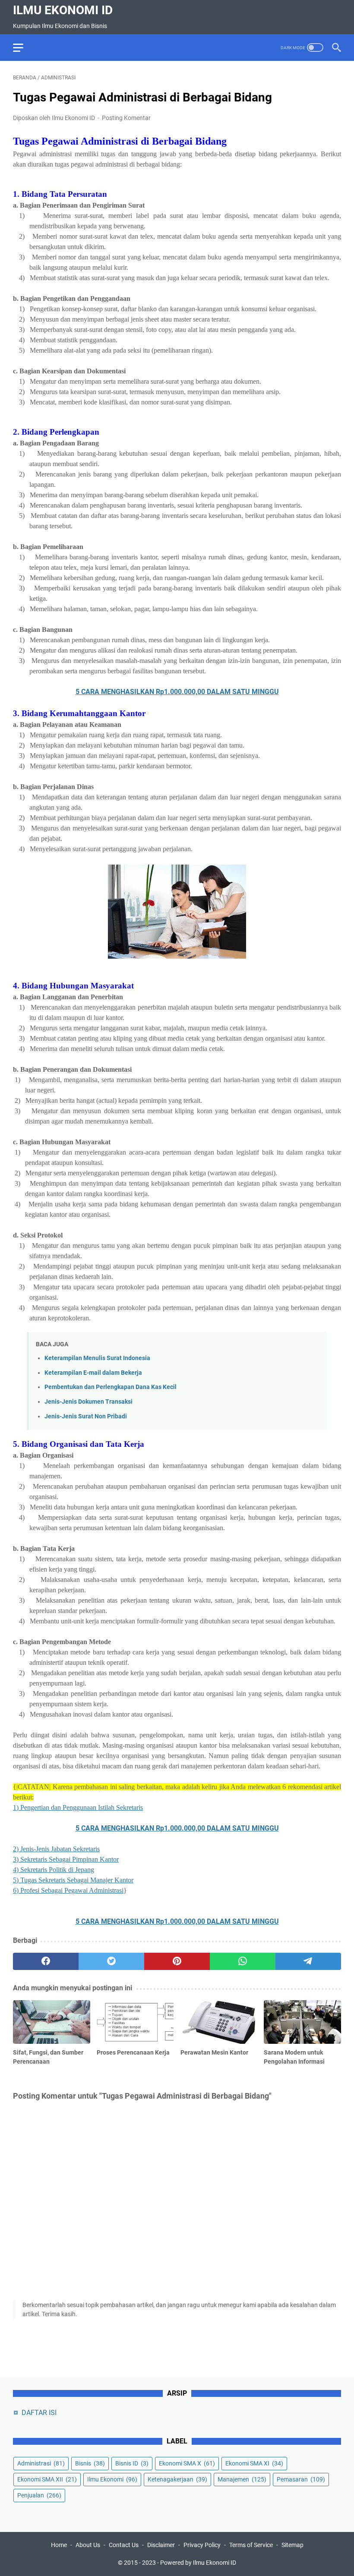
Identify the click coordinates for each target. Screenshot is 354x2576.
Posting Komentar (126, 118)
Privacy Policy (202, 2545)
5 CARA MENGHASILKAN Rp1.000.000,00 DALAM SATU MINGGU (177, 692)
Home (59, 2545)
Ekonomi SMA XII (47, 2479)
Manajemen (242, 2479)
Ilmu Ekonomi (112, 2479)
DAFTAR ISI (39, 2413)
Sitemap (292, 2545)
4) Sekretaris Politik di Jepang (54, 1870)
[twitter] (111, 1961)
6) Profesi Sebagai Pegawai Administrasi (68, 1890)
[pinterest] (177, 1961)
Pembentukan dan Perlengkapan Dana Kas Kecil (111, 1387)
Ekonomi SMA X (187, 2463)
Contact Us (124, 2545)
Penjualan (39, 2495)
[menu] (23, 47)
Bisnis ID (132, 2463)
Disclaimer (161, 2545)
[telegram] (308, 1961)
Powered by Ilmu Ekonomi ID (198, 2563)
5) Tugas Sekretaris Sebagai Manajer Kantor (73, 1880)
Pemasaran (301, 2479)
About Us (88, 2545)
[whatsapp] (243, 1961)
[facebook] (46, 1961)
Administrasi (41, 2463)
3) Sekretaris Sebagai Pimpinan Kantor (66, 1859)
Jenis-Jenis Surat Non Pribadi (86, 1416)
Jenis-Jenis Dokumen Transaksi (88, 1402)
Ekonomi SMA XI (254, 2463)
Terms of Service (251, 2545)
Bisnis (90, 2463)
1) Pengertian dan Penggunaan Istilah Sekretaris (78, 1807)
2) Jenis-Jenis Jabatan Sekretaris (56, 1849)
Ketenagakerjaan (177, 2479)
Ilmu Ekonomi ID (63, 10)
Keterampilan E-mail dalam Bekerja (93, 1373)
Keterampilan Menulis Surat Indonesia (97, 1358)
